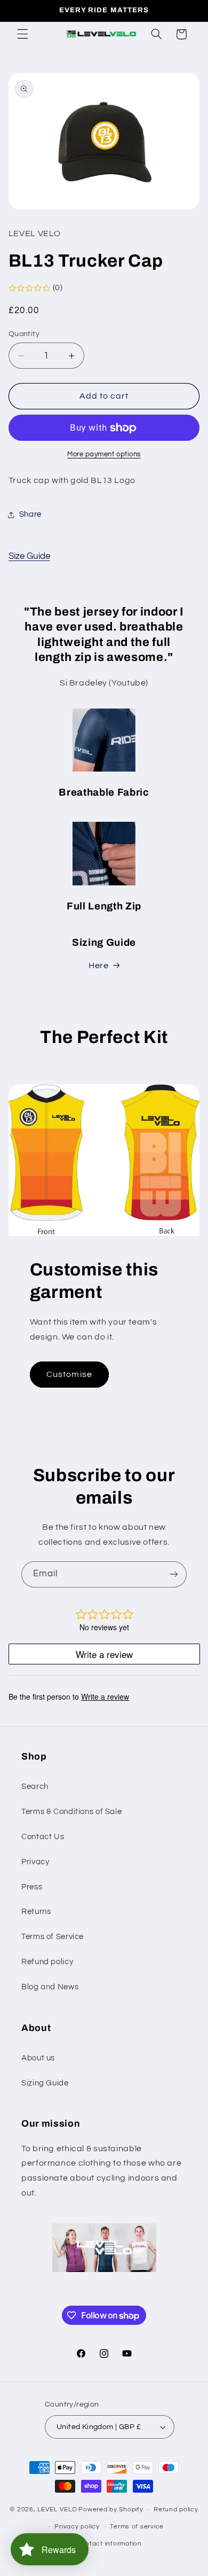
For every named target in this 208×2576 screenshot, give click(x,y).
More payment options (104, 454)
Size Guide (29, 556)
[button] (22, 34)
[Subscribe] (174, 1574)
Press (32, 1887)
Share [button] (30, 514)
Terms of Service (53, 1937)
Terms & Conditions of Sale (71, 1812)
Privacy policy (77, 2527)
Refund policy (47, 1962)
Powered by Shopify (111, 2509)
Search (35, 1787)
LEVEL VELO (57, 2509)
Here (99, 966)
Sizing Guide (45, 2083)
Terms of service (137, 2527)
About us (38, 2058)
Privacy (35, 1862)
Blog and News (50, 1987)
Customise (69, 1374)
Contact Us (43, 1837)
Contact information (109, 2544)
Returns (36, 1912)
